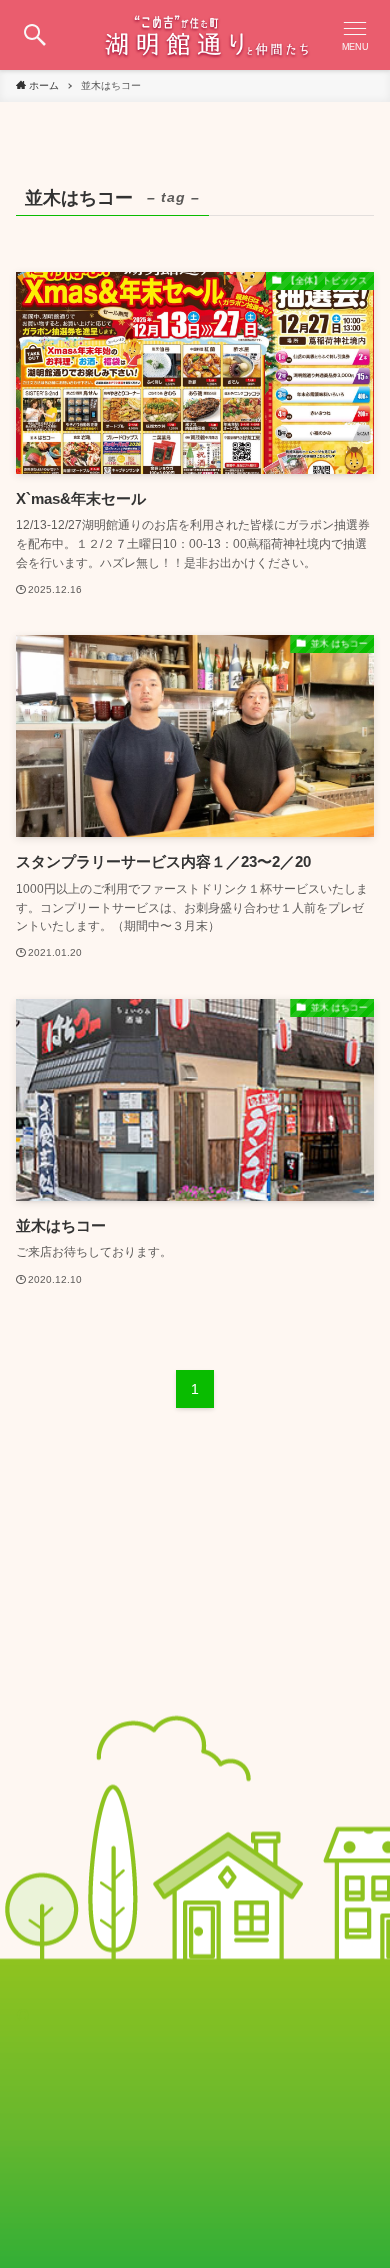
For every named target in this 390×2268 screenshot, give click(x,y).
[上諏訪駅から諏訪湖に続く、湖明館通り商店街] (195, 35)
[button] (35, 35)
